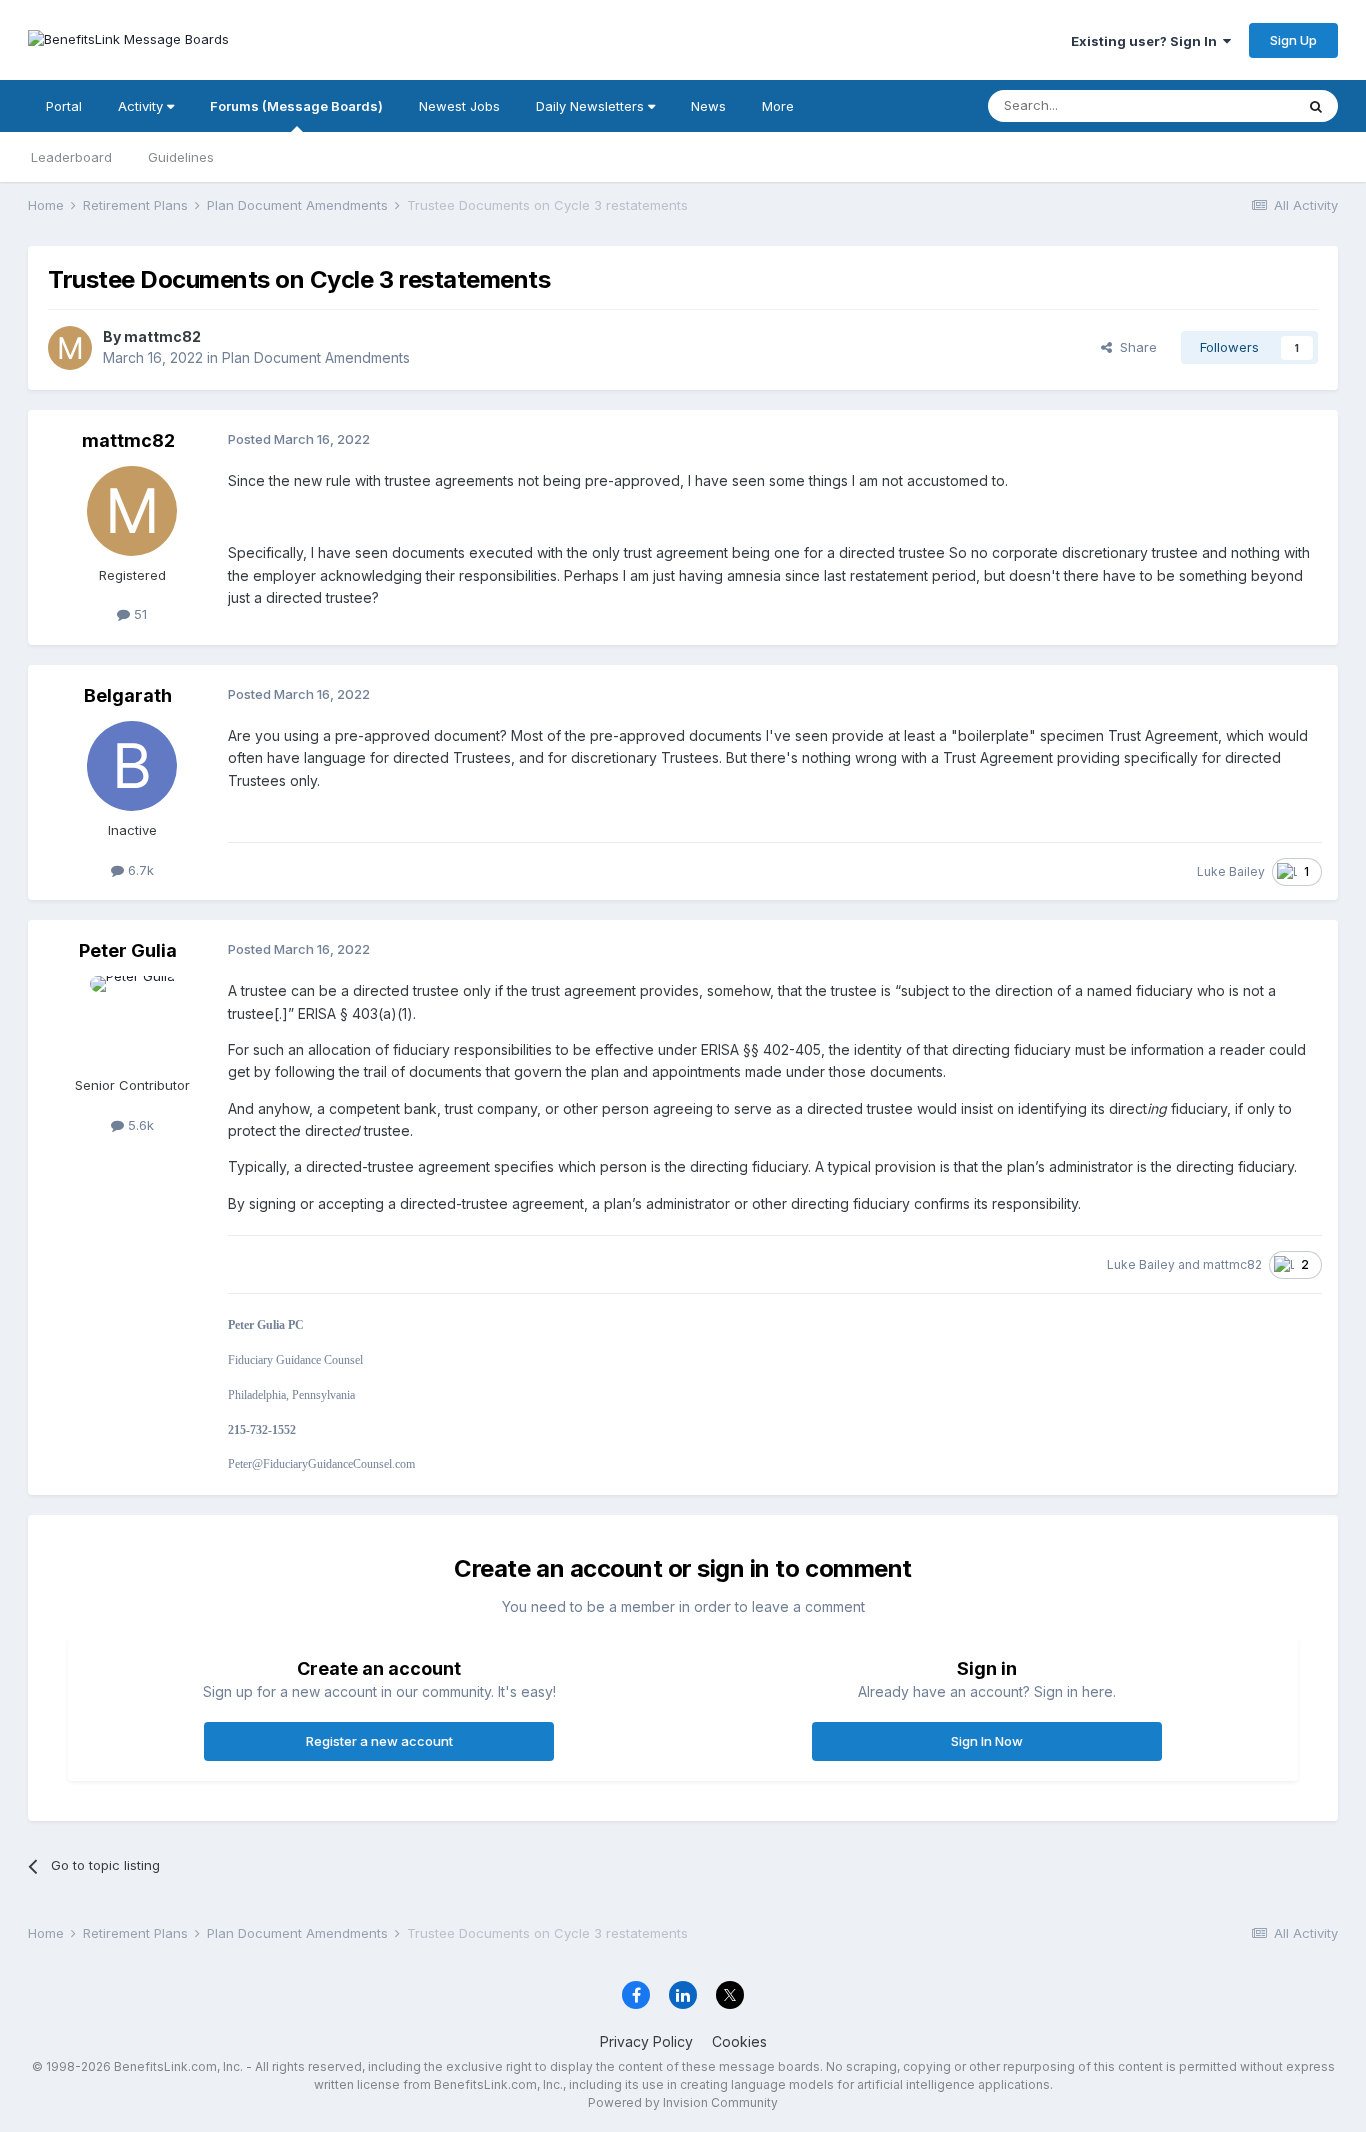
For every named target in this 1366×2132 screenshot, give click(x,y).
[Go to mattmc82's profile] (70, 348)
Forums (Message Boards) (296, 106)
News (708, 106)
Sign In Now (987, 1741)
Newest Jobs (459, 106)
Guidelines (181, 157)
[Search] (1316, 106)
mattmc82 (162, 336)
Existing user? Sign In (1147, 41)
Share (1134, 347)
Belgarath (128, 695)
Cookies (739, 2041)
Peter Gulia (128, 950)
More (778, 106)
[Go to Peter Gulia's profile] (132, 1021)
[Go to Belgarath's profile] (132, 766)
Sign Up (1293, 40)
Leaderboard (71, 157)
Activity (142, 106)
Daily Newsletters (592, 106)
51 (138, 614)
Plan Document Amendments (316, 357)
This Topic (1235, 105)
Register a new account (379, 1741)
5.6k (139, 1125)
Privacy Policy (646, 2041)
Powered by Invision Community (683, 2102)
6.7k (139, 870)
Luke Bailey (1231, 871)
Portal (64, 106)
